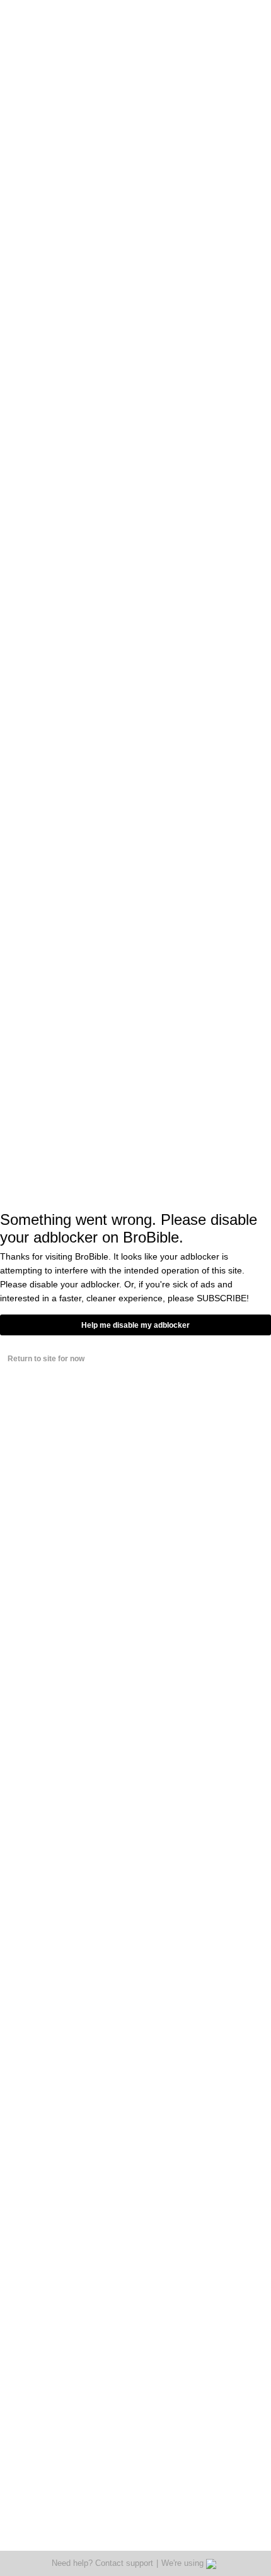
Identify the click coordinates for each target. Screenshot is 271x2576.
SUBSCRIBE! (223, 1298)
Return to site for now (46, 1359)
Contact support (124, 2563)
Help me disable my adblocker (135, 1325)
